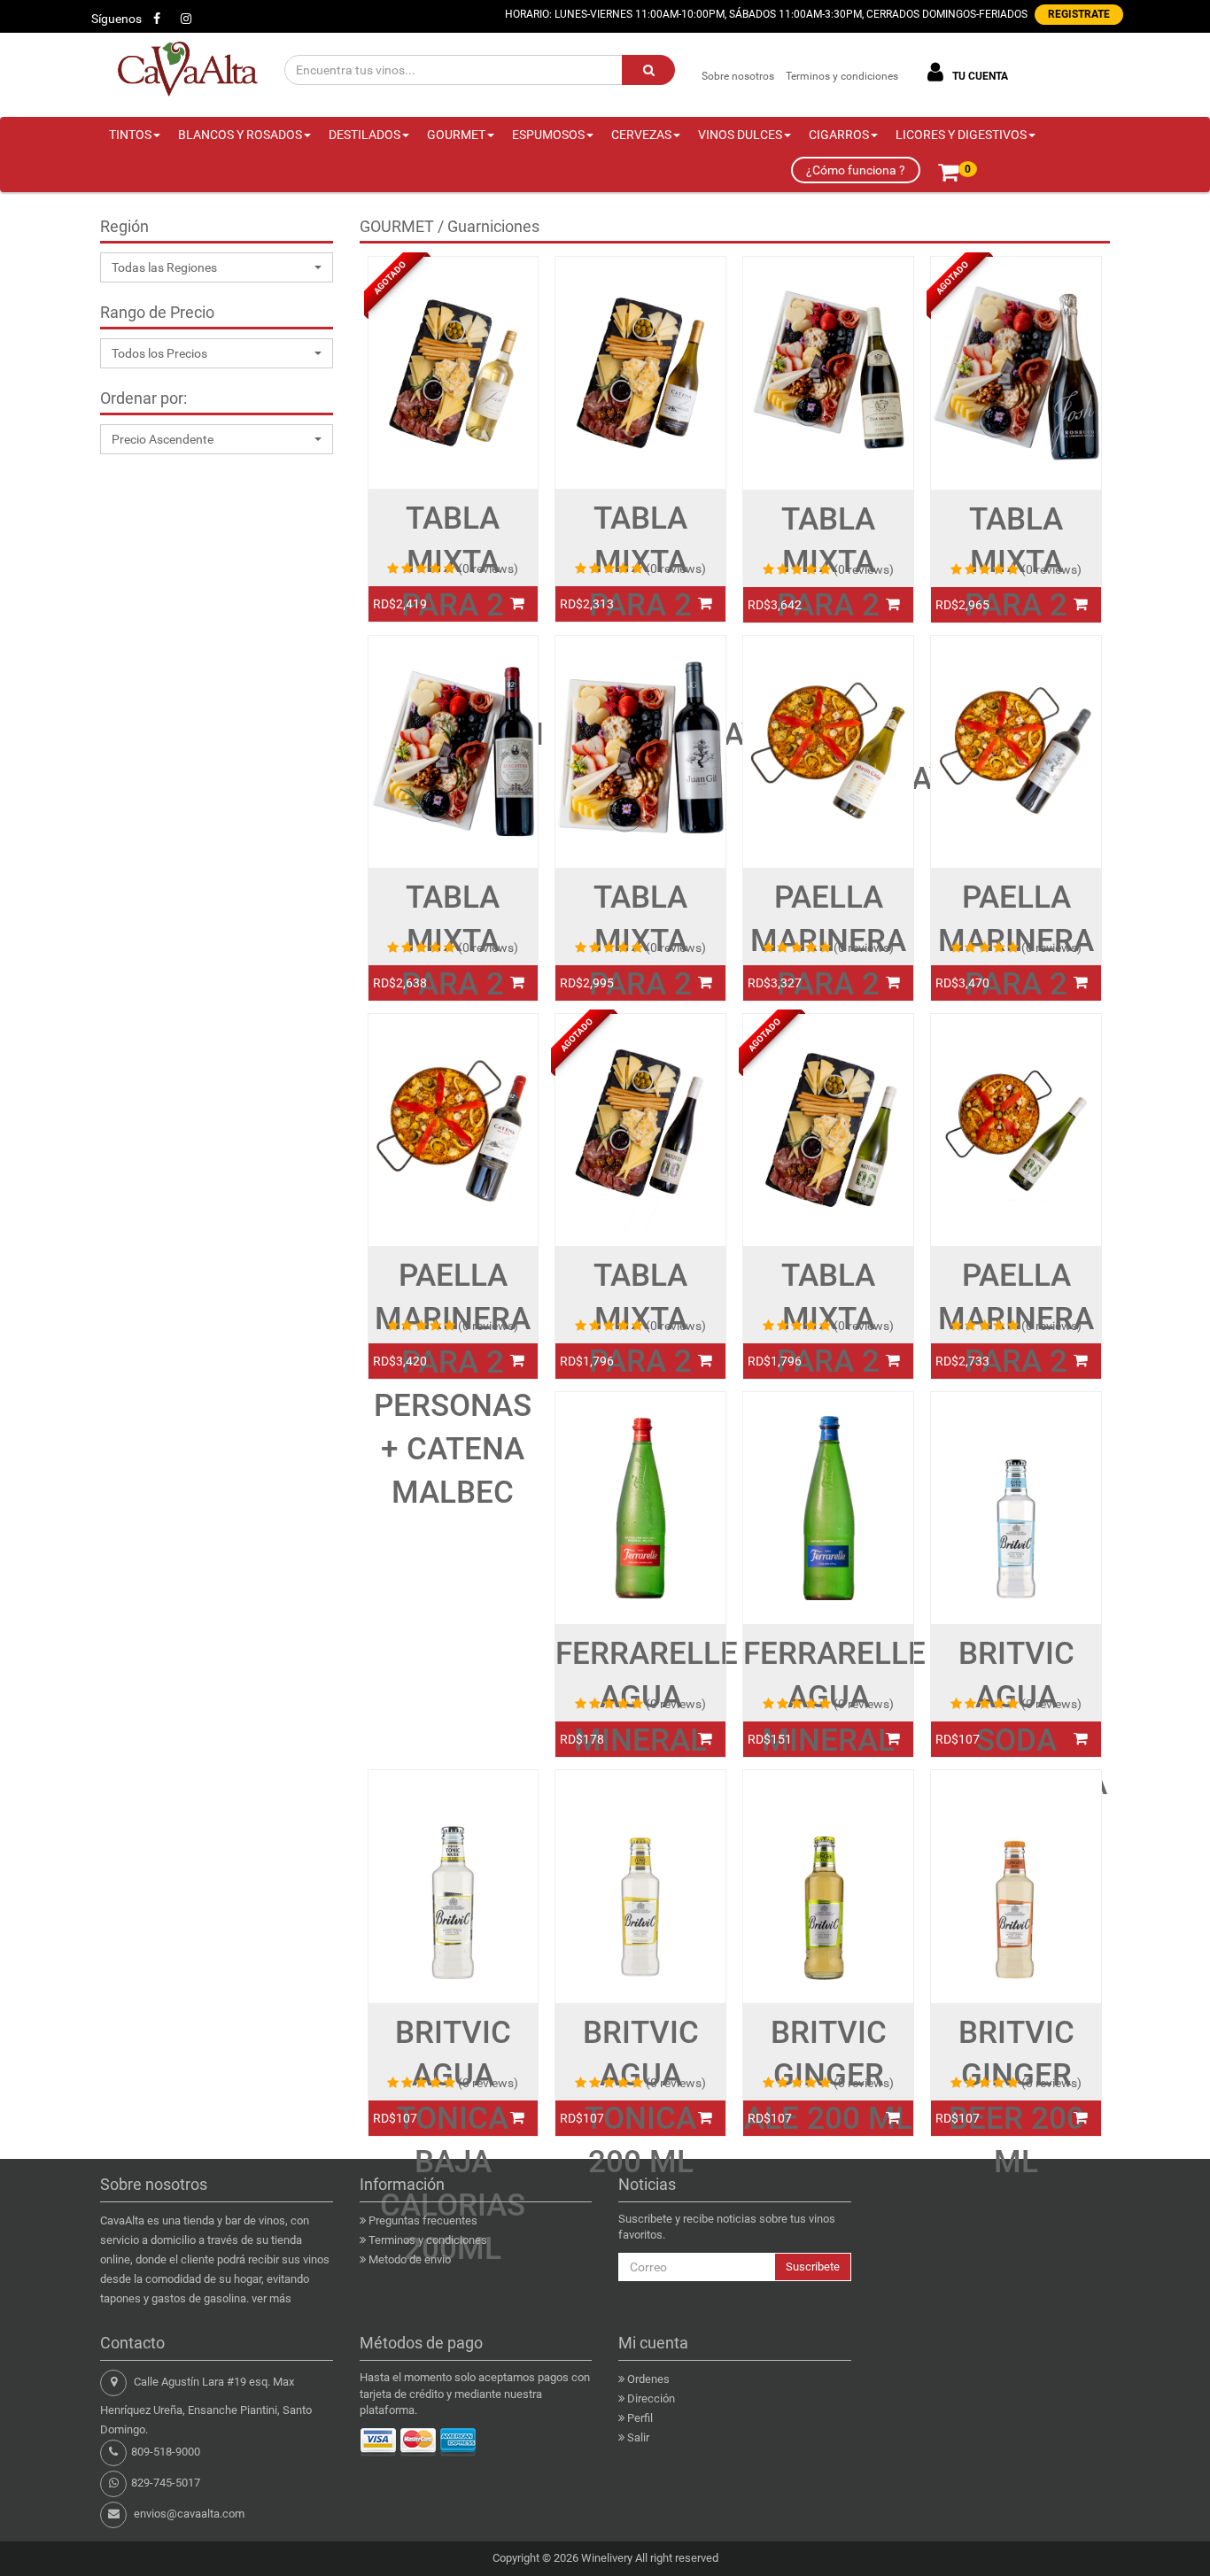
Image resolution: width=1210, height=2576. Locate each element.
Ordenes (648, 2379)
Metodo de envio (410, 2259)
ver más (271, 2298)
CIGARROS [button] (839, 135)
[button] (217, 267)
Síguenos (116, 19)
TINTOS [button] (130, 135)
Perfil (640, 2418)
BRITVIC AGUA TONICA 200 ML (641, 2098)
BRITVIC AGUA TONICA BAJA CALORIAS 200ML (453, 2141)
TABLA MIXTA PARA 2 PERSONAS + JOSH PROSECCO (1016, 627)
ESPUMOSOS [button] (548, 135)
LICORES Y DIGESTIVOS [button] (961, 135)
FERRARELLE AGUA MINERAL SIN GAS (828, 1719)
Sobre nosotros (738, 76)
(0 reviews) (488, 569)
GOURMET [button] (456, 135)
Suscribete (813, 2267)
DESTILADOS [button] (365, 135)
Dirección (651, 2398)
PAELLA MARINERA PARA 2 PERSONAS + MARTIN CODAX (828, 1006)
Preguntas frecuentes (423, 2220)
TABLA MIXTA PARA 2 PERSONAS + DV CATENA (453, 1006)
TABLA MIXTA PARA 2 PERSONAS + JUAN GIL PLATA (641, 1006)
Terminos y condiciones (842, 76)
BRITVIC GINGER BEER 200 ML (1016, 2098)
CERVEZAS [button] (641, 135)
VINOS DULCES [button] (740, 135)
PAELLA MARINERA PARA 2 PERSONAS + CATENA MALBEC (453, 1384)
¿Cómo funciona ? (856, 170)
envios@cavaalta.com (189, 2514)
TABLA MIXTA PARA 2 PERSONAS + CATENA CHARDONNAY (640, 627)
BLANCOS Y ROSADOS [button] (240, 135)
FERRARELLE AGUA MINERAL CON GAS (640, 1719)
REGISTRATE (1079, 14)
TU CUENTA (979, 76)
